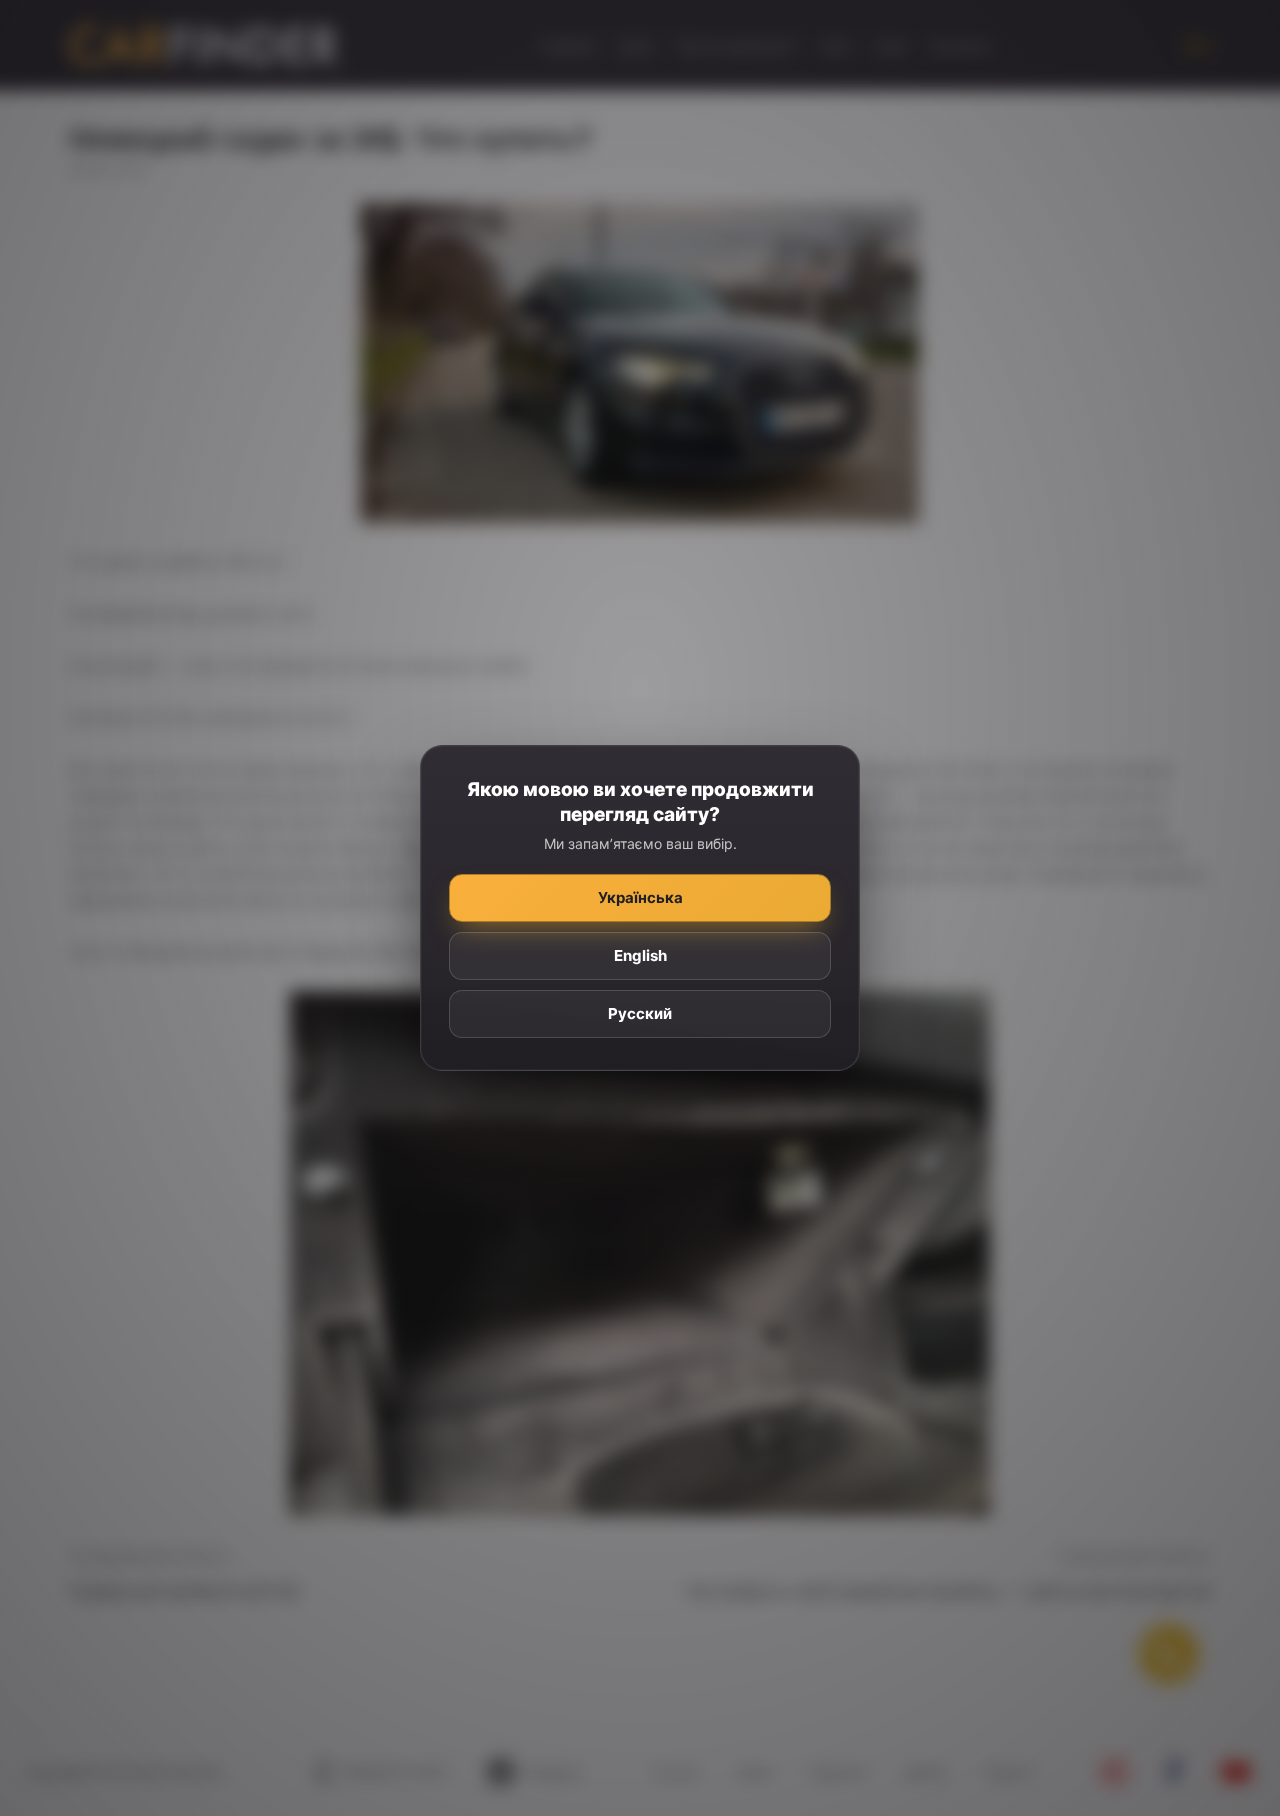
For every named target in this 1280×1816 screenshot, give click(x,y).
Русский (640, 1013)
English (640, 955)
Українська (640, 897)
